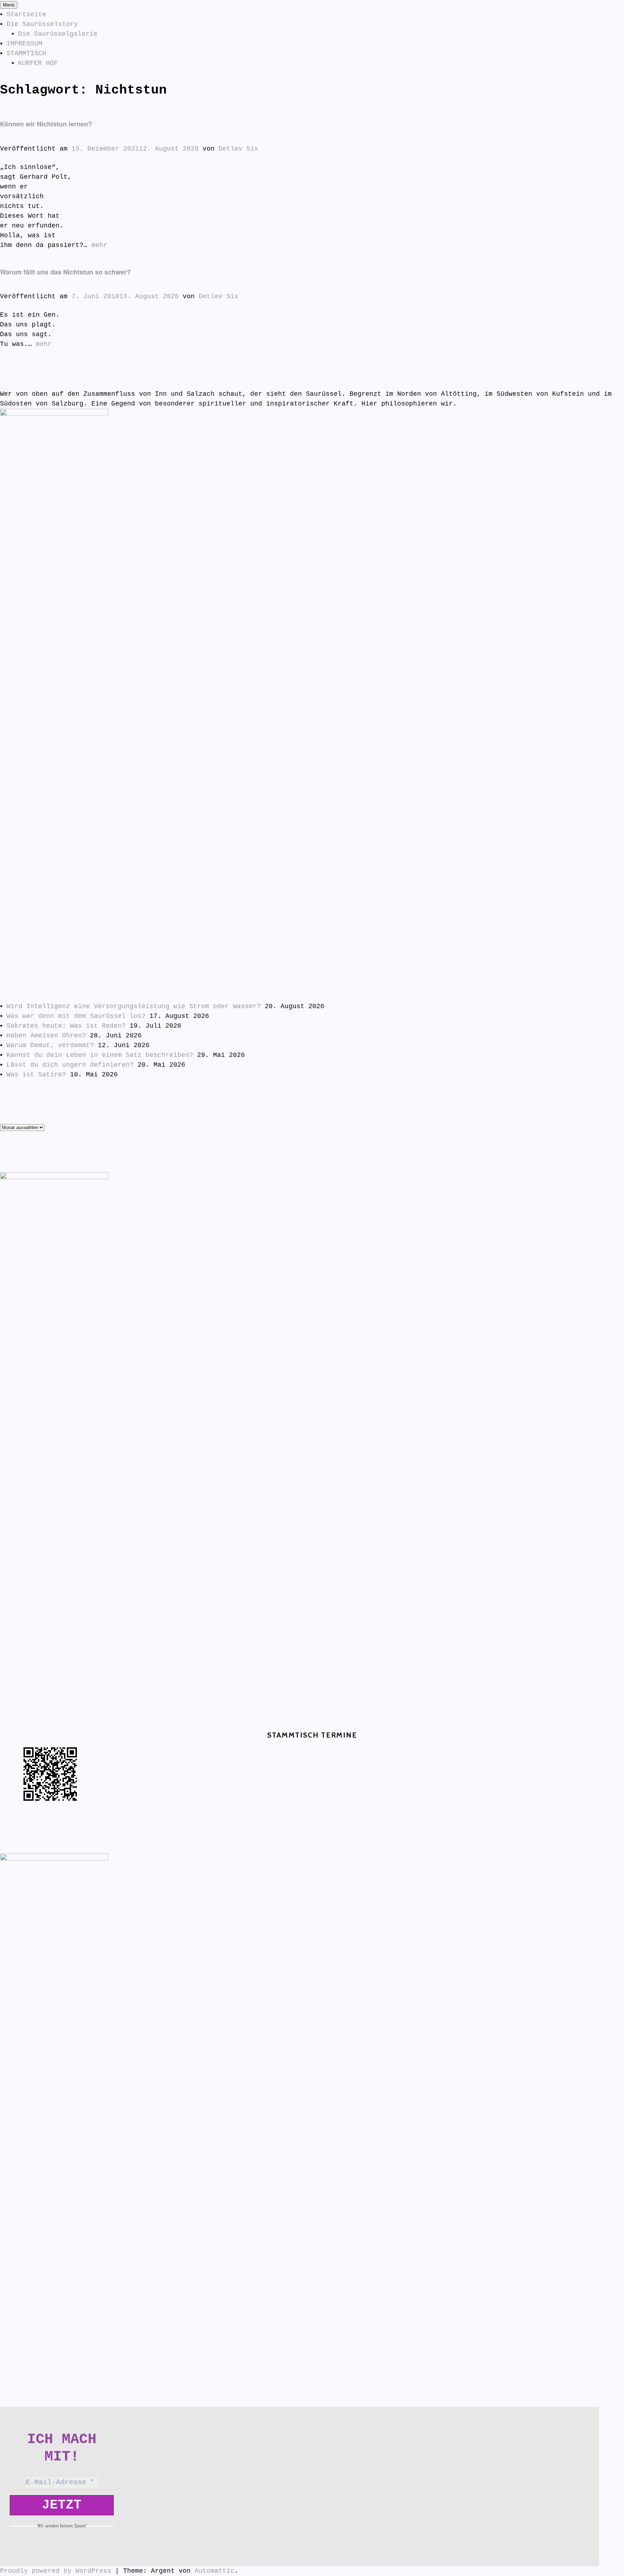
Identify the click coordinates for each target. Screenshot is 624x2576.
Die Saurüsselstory (42, 24)
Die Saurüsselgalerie (58, 34)
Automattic (214, 2571)
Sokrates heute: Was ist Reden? (66, 1026)
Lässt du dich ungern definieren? (70, 1065)
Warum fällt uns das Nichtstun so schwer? (65, 272)
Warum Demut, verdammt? (50, 1045)
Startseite (26, 14)
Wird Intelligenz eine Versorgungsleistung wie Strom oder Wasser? (134, 1006)
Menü (9, 5)
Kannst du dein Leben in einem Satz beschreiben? (100, 1055)
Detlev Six (238, 149)
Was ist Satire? (36, 1075)
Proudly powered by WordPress (56, 2571)
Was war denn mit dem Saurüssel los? (76, 1016)
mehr (99, 245)
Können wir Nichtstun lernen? (46, 124)
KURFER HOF (38, 63)
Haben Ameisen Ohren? (46, 1036)
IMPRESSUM (24, 44)
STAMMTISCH (26, 53)
